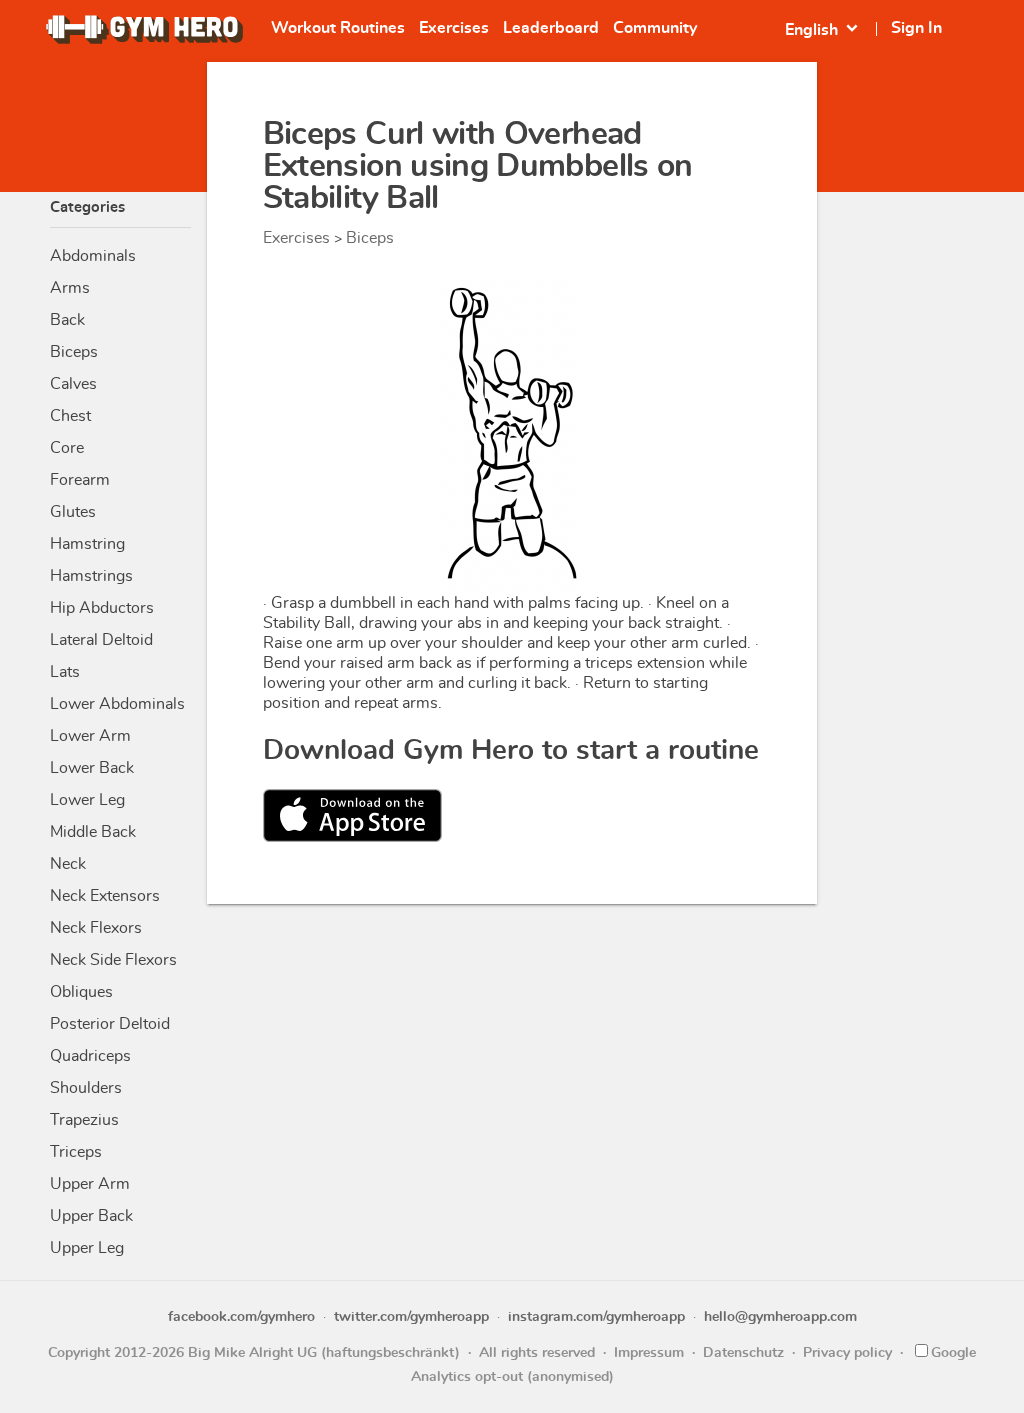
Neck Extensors (105, 896)
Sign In (916, 28)
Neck (68, 864)
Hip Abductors (102, 608)
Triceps (76, 1152)
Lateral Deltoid (101, 640)
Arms (70, 288)
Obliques (81, 992)
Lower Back (92, 768)
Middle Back (93, 832)
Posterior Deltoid (110, 1024)
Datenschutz (743, 1353)
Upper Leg (87, 1248)
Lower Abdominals (117, 704)
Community (655, 28)
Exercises (454, 28)
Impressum (649, 1353)
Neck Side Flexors (113, 960)
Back (67, 320)
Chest (70, 416)
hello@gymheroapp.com (780, 1317)
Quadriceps (90, 1056)
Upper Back (91, 1216)
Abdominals (93, 256)
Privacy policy (847, 1353)
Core (67, 448)
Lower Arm (90, 736)
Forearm (80, 480)
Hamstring (87, 544)
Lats (65, 672)
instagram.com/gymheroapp (596, 1317)
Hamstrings (91, 576)
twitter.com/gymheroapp (411, 1317)
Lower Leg (87, 800)
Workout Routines (338, 28)
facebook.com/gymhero (241, 1317)
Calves (73, 384)
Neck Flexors (96, 928)
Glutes (73, 512)
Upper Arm (90, 1184)
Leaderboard (551, 28)
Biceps (74, 352)
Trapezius (84, 1120)
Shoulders (86, 1088)
